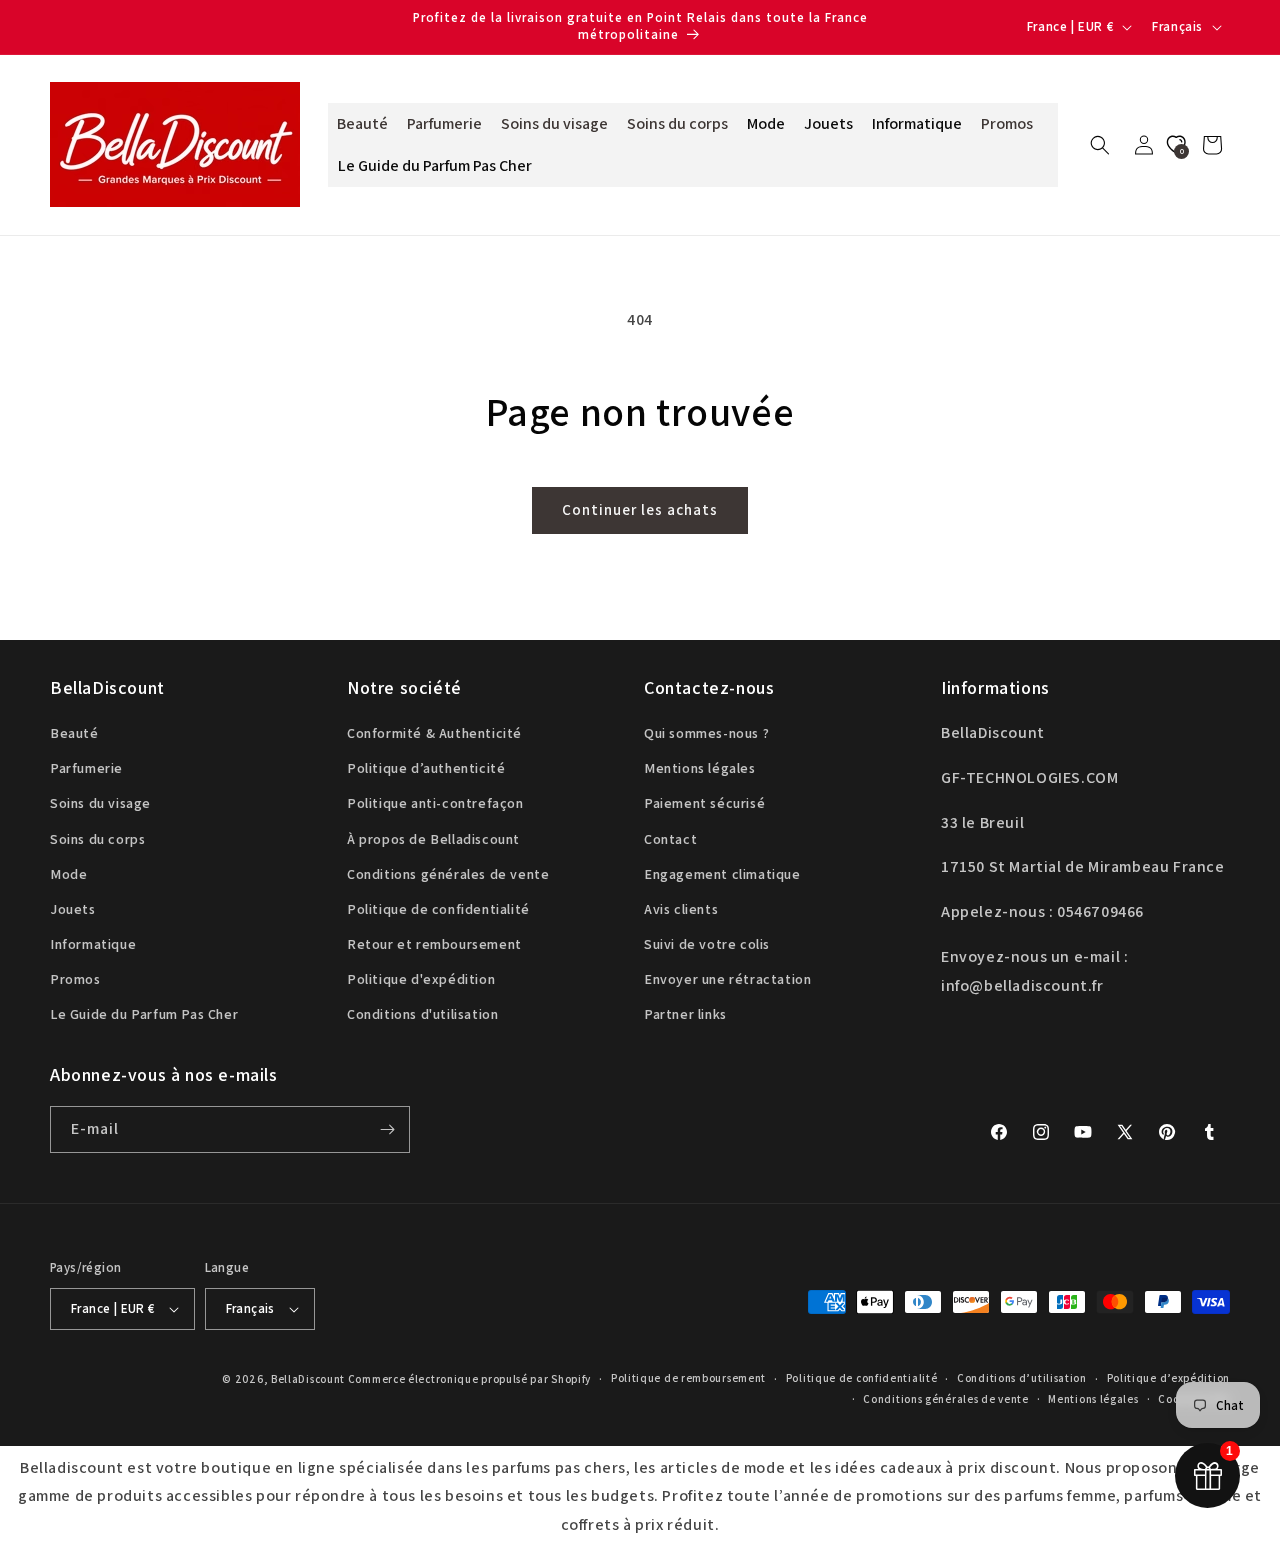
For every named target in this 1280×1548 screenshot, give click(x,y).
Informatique (93, 944)
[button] (1100, 145)
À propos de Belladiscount (433, 839)
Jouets (73, 909)
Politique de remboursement (688, 1379)
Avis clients (681, 909)
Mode (68, 874)
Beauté (74, 733)
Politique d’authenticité (426, 768)
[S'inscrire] (387, 1129)
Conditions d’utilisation (1022, 1379)
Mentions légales (700, 768)
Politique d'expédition (421, 980)
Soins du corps (97, 839)
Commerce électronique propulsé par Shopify (469, 1379)
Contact (670, 839)
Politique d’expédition (1168, 1379)
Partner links (685, 1015)
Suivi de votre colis (707, 944)
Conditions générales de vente (448, 874)
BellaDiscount (308, 1379)
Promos (75, 980)
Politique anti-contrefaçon (435, 804)
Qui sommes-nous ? (706, 733)
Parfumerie (86, 768)
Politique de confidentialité (438, 909)
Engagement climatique (722, 874)
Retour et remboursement (434, 944)
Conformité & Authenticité (434, 733)
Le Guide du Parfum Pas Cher (144, 1015)
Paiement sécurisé (704, 804)
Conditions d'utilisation (422, 1015)
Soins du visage (100, 804)
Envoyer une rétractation (727, 980)
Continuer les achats (640, 509)
